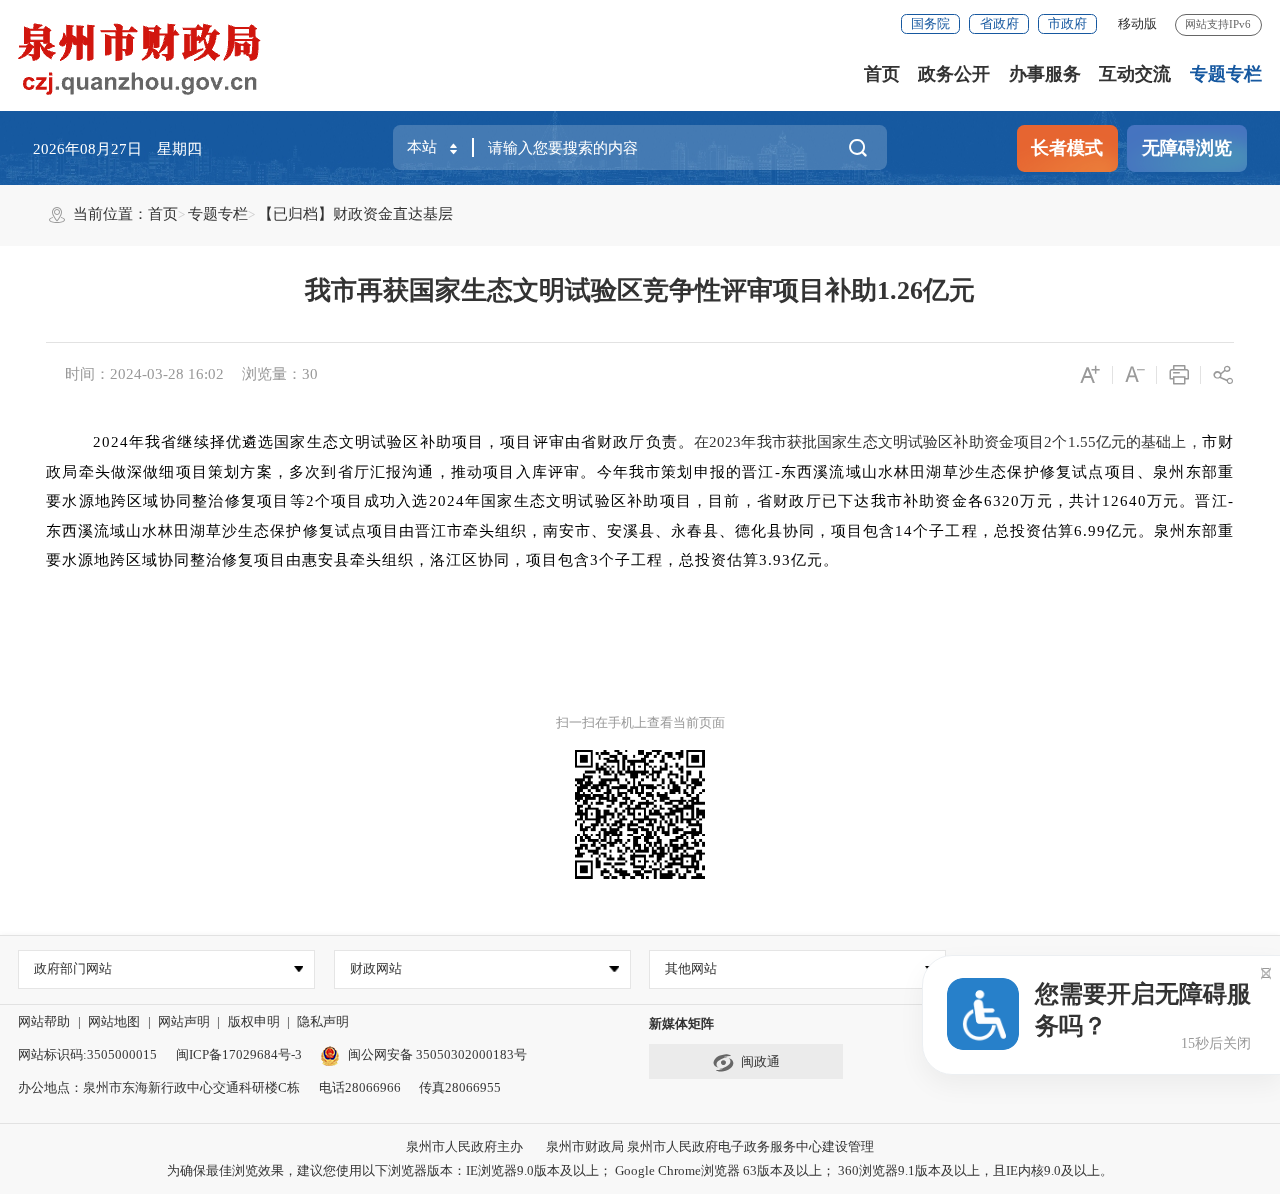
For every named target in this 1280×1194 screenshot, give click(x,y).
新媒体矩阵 (681, 1023)
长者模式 (1067, 148)
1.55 (1082, 442)
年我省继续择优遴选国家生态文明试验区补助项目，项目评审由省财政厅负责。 (411, 442)
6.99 (1090, 531)
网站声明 (184, 1021)
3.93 (775, 560)
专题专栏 (1226, 74)
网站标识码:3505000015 (87, 1054)
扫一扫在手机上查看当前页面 (640, 722)
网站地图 (114, 1021)
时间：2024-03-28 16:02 (144, 374)
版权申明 (254, 1021)
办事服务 (1045, 74)
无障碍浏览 (1187, 148)
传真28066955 (460, 1087)
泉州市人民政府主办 (464, 1146)
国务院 (930, 23)
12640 (1124, 501)
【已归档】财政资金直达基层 (355, 214)
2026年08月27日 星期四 (117, 149)
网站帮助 (44, 1021)
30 (310, 374)
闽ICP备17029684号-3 (239, 1054)
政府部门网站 (73, 968)
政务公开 (954, 74)
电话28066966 (360, 1087)
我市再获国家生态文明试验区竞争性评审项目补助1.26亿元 (640, 290)
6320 (1002, 501)
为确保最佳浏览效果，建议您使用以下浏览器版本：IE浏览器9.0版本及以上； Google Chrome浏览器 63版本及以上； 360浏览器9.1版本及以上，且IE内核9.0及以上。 (640, 1170)
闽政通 (760, 1061)
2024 (111, 442)
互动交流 (1135, 74)
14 (904, 531)
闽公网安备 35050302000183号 (437, 1054)
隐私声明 (323, 1021)
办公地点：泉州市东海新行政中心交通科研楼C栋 (159, 1087)
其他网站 (691, 968)
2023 (725, 442)
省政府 (999, 23)
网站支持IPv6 (1218, 24)
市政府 (1067, 23)
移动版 (1137, 23)
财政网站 (376, 968)
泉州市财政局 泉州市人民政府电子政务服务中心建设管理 (710, 1146)
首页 (882, 74)
